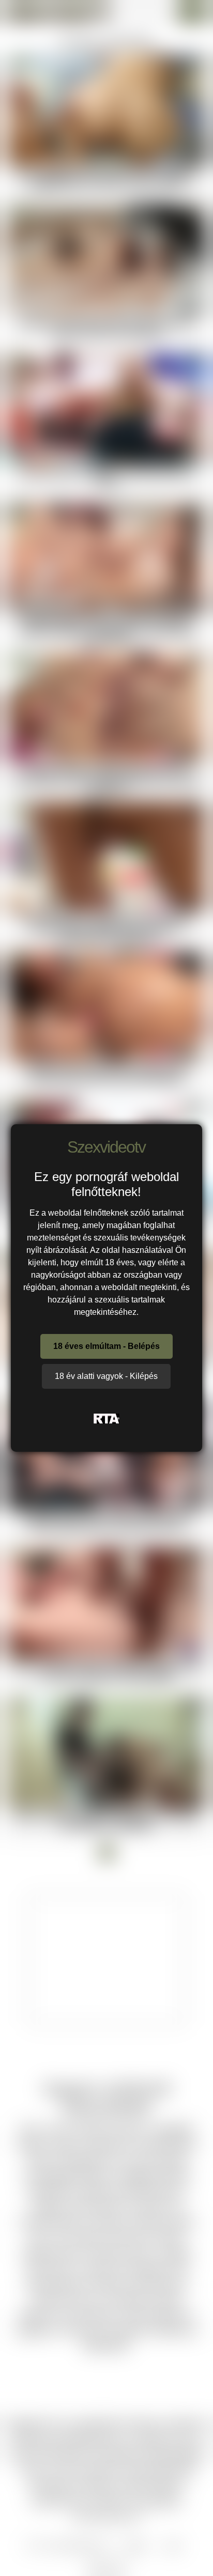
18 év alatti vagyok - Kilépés (106, 1376)
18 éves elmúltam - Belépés (106, 1346)
